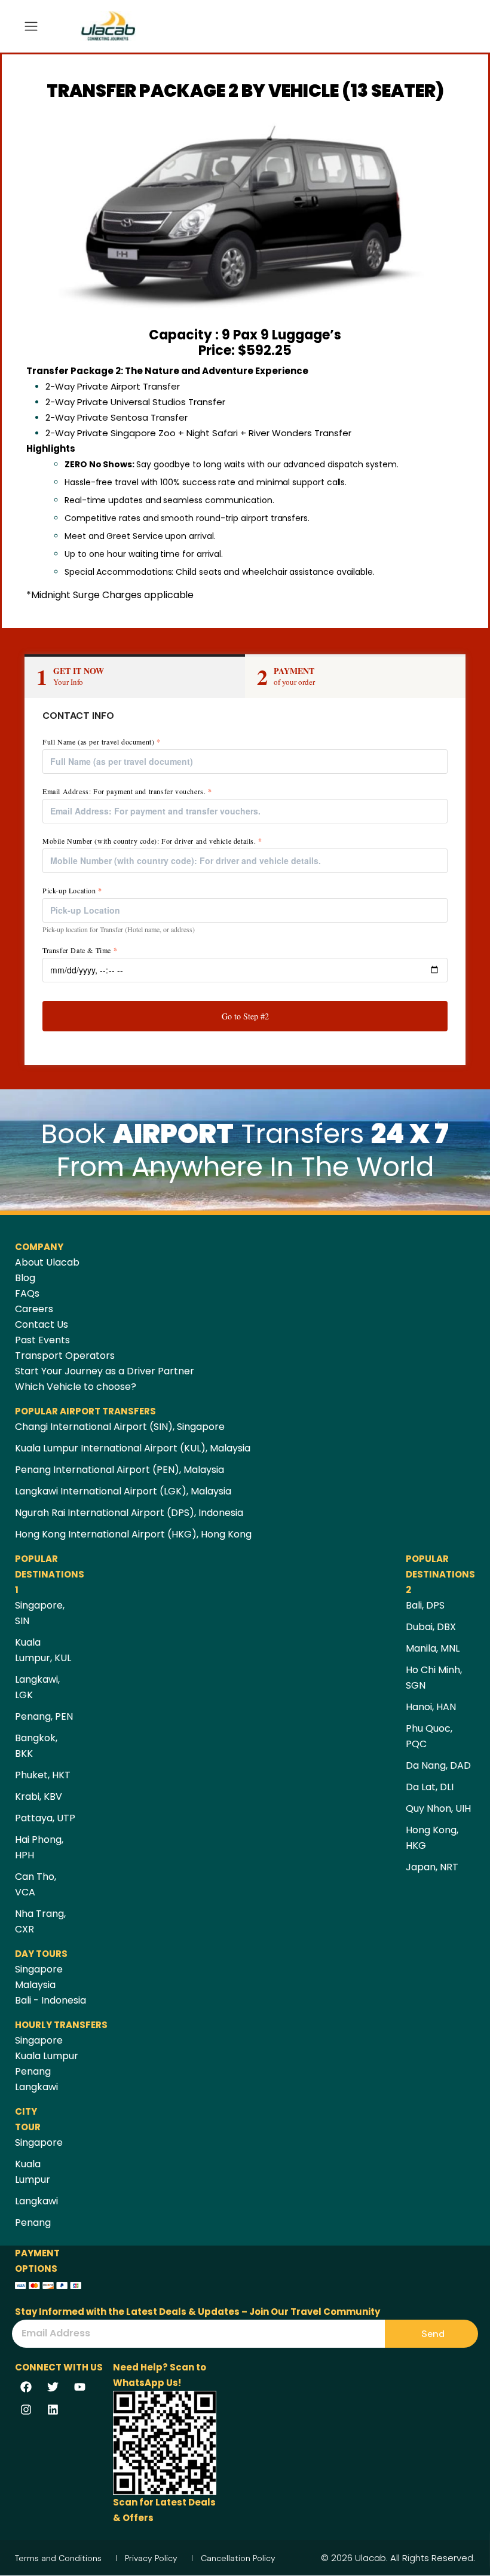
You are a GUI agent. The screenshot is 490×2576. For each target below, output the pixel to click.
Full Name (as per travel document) (102, 742)
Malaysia (35, 1985)
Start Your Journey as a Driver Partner (105, 1371)
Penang (33, 2071)
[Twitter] (53, 2387)
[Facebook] (26, 2387)
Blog (25, 1278)
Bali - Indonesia (50, 2000)
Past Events (42, 1340)
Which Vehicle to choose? (76, 1387)
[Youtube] (80, 2387)
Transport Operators (65, 1356)
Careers (34, 1309)
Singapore (39, 1969)
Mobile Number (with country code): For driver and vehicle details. (152, 841)
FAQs (27, 1293)
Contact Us (42, 1324)
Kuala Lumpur (47, 2056)
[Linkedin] (53, 2409)
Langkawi (36, 2087)
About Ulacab (47, 1262)
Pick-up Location (72, 891)
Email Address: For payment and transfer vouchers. (127, 791)
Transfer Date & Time (80, 950)
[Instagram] (26, 2409)
